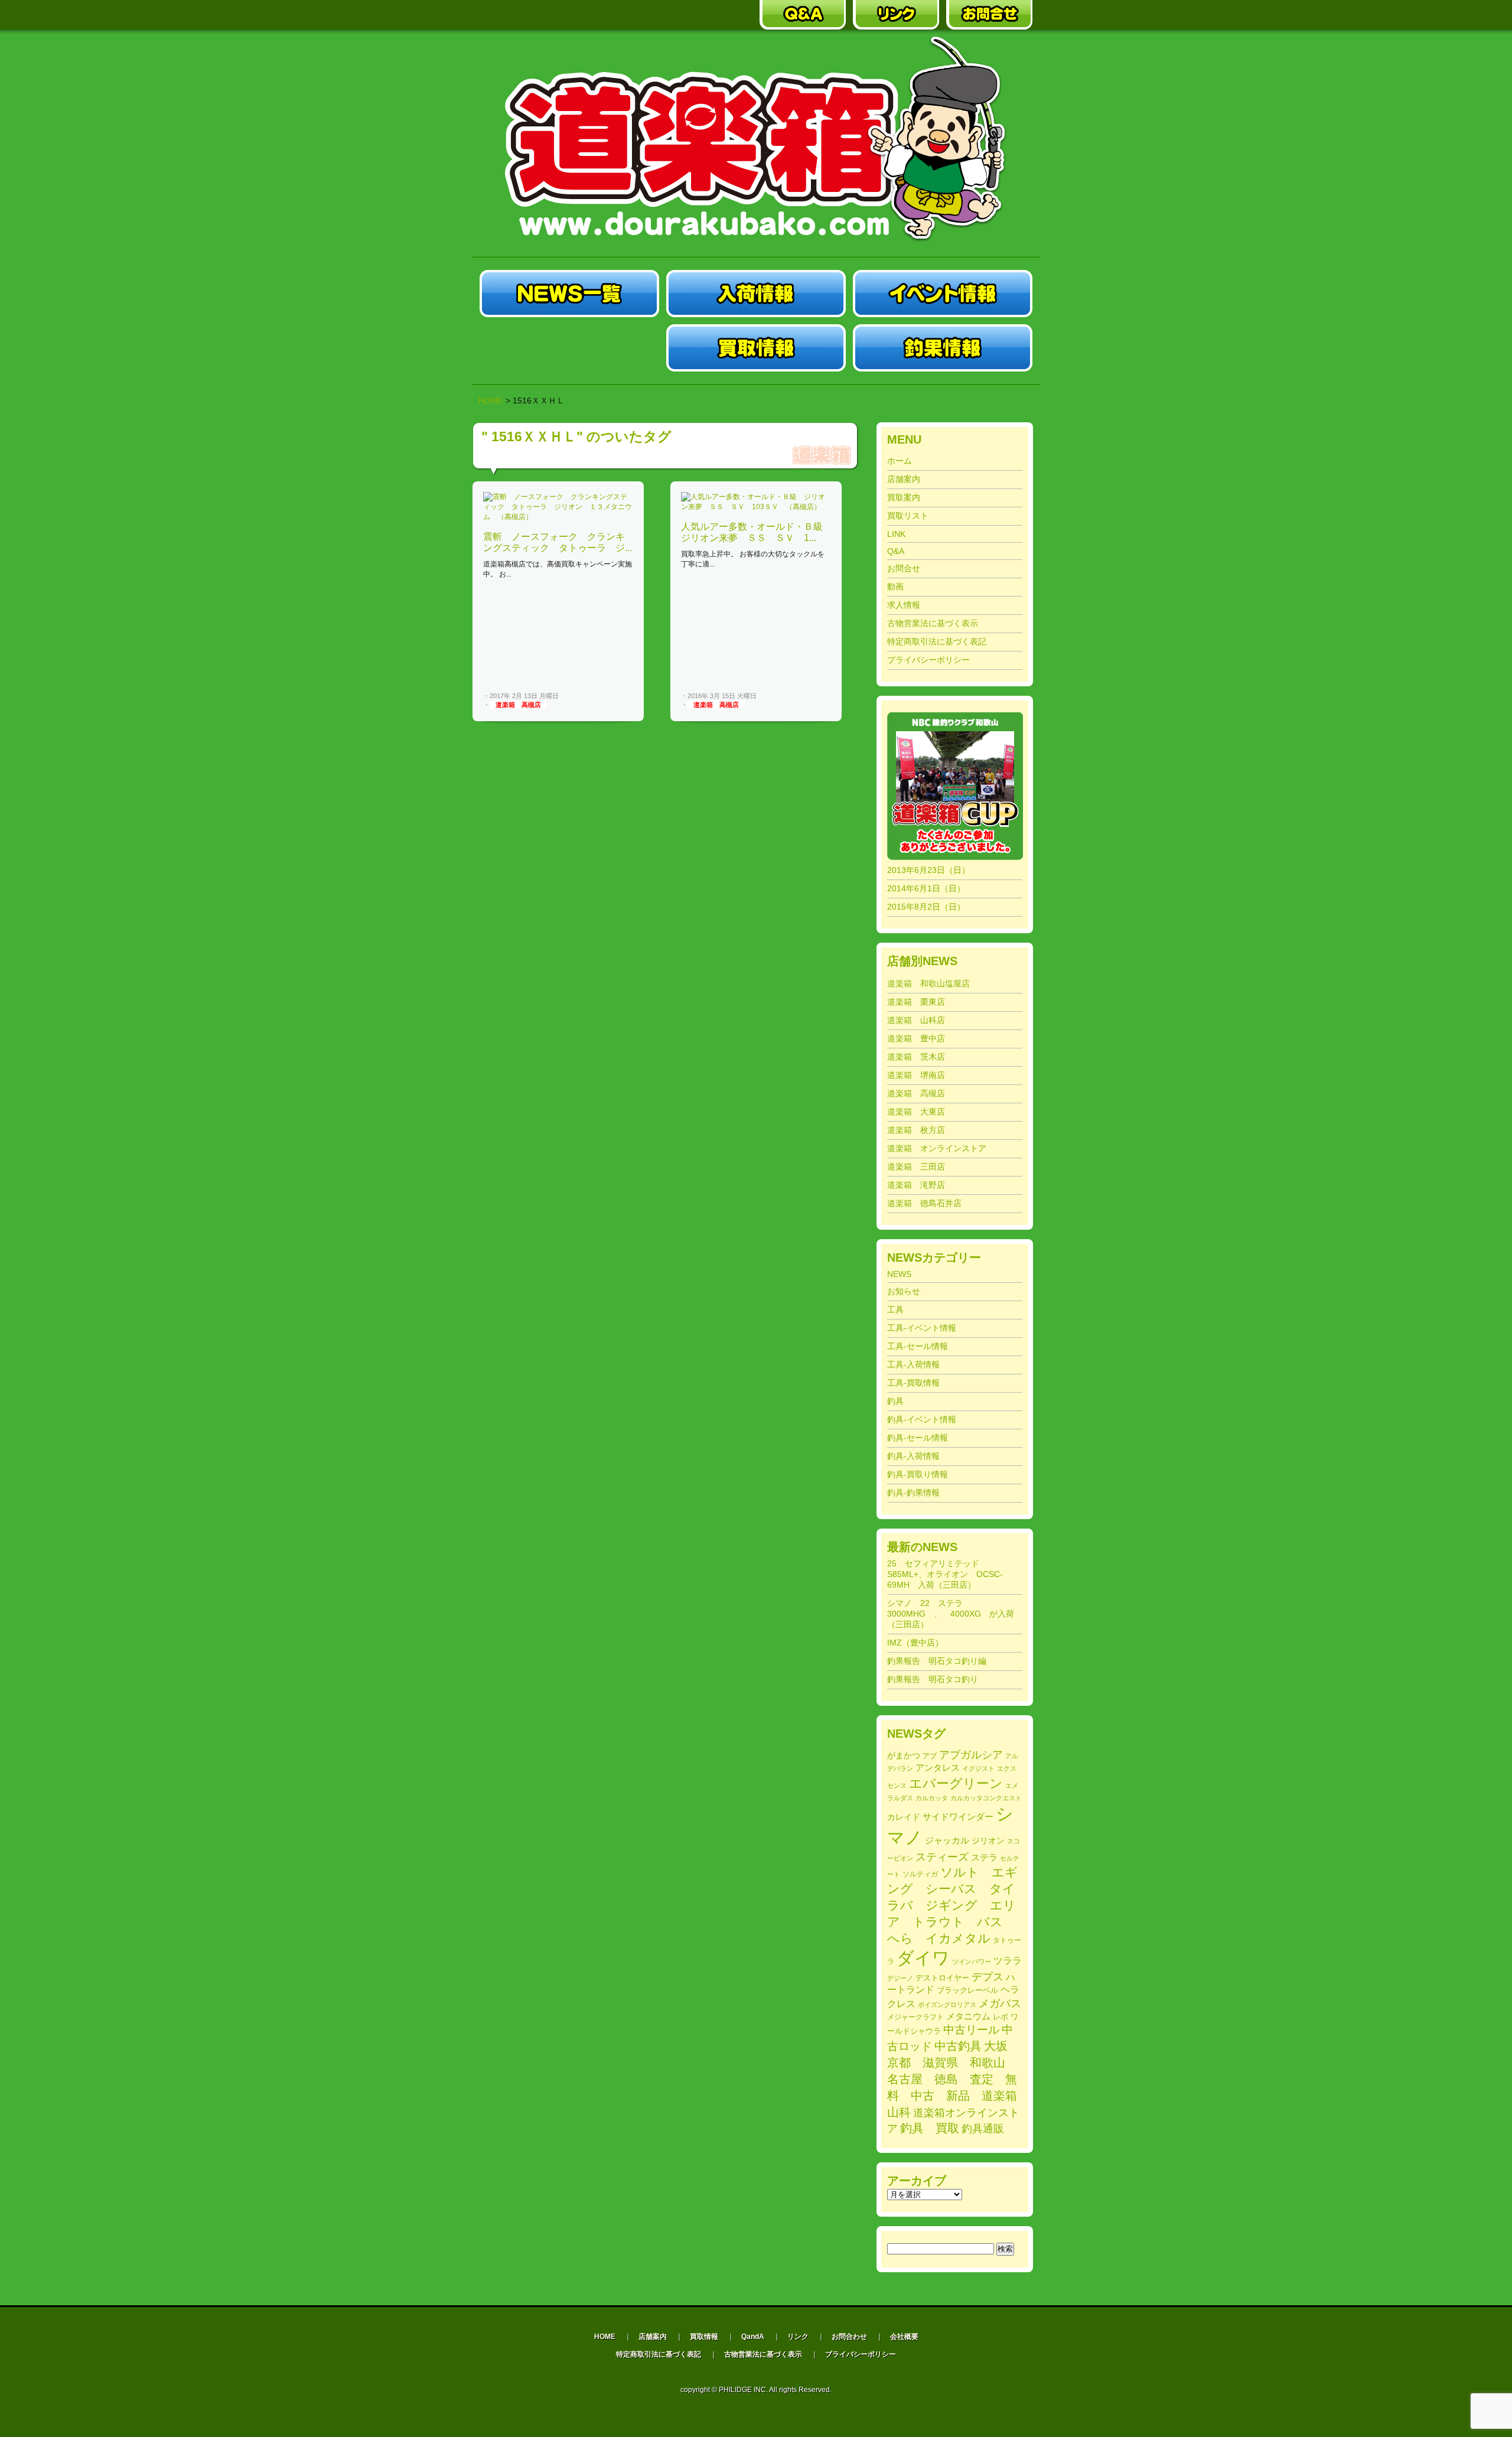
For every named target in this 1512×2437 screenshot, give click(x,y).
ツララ (1008, 1961)
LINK (896, 534)
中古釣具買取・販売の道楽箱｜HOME (523, 15)
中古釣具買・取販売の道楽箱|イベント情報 (943, 294)
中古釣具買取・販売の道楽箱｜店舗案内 (616, 15)
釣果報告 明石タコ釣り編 (937, 1661)
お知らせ (904, 1291)
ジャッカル (947, 1840)
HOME (491, 400)
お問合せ (904, 568)
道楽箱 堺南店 (916, 1075)
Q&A (896, 551)
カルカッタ (932, 1798)
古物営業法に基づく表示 (933, 623)
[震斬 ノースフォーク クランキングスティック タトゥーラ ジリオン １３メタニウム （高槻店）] (558, 517)
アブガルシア (971, 1755)
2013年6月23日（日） (928, 870)
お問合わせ (849, 2337)
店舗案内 (904, 479)
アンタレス (938, 1768)
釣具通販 (983, 2129)
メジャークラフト (915, 2017)
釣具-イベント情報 (922, 1419)
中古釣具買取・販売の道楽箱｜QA (803, 15)
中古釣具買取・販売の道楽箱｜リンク (896, 15)
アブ (930, 1756)
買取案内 (904, 497)
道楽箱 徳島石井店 (924, 1203)
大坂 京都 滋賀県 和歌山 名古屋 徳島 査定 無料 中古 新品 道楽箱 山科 (958, 2079)
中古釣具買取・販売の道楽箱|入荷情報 (756, 294)
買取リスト (908, 516)
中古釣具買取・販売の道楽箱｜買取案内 (709, 15)
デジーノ (900, 1978)
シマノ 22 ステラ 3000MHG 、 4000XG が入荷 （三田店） (955, 1614)
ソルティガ (920, 1874)
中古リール (971, 2030)
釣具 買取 (930, 2128)
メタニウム (968, 2016)
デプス (988, 1977)
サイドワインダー (958, 1817)
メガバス (1000, 2003)
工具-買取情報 (913, 1383)
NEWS (899, 1274)
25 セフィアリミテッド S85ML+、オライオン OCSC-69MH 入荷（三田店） (945, 1574)
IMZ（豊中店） (915, 1643)
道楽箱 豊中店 (916, 1038)
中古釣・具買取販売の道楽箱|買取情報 (756, 348)
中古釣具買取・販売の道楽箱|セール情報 (569, 348)
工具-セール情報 (918, 1346)
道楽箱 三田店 (916, 1167)
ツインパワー (972, 1962)
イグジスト (978, 1768)
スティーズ (942, 1857)
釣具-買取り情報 (918, 1474)
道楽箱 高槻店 (518, 705)
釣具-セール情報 (918, 1438)
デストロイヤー (942, 1978)
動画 (895, 587)
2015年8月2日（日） (926, 907)
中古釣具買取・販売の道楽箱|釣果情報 (943, 348)
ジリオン (988, 1840)
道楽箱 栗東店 (916, 1002)
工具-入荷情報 (913, 1364)
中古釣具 (958, 2046)
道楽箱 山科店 (916, 1020)
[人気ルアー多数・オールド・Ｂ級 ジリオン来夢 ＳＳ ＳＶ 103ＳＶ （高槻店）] (756, 507)
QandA (753, 2337)
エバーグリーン (956, 1783)
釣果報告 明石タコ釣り (933, 1679)
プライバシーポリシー (928, 660)
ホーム (900, 461)
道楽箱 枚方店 (916, 1130)
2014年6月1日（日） (926, 888)
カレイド (904, 1817)
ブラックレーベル (967, 1990)
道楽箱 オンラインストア (937, 1148)
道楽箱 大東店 (916, 1112)
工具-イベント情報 (922, 1328)
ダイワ (923, 1958)
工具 (895, 1309)
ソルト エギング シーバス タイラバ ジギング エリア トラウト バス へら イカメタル (952, 1905)
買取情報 (704, 2337)
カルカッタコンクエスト (986, 1798)
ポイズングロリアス (947, 2005)
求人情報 (904, 605)
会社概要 (904, 2337)
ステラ (984, 1857)
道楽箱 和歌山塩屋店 (928, 983)
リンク (798, 2337)
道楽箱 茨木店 (916, 1057)
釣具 (895, 1401)
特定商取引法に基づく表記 (937, 641)
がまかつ (904, 1756)
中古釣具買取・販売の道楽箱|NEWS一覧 (569, 294)
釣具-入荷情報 (913, 1456)
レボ (1001, 2017)
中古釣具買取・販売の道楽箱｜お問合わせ (989, 15)
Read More (613, 696)
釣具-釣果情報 (913, 1493)
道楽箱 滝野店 (916, 1185)
